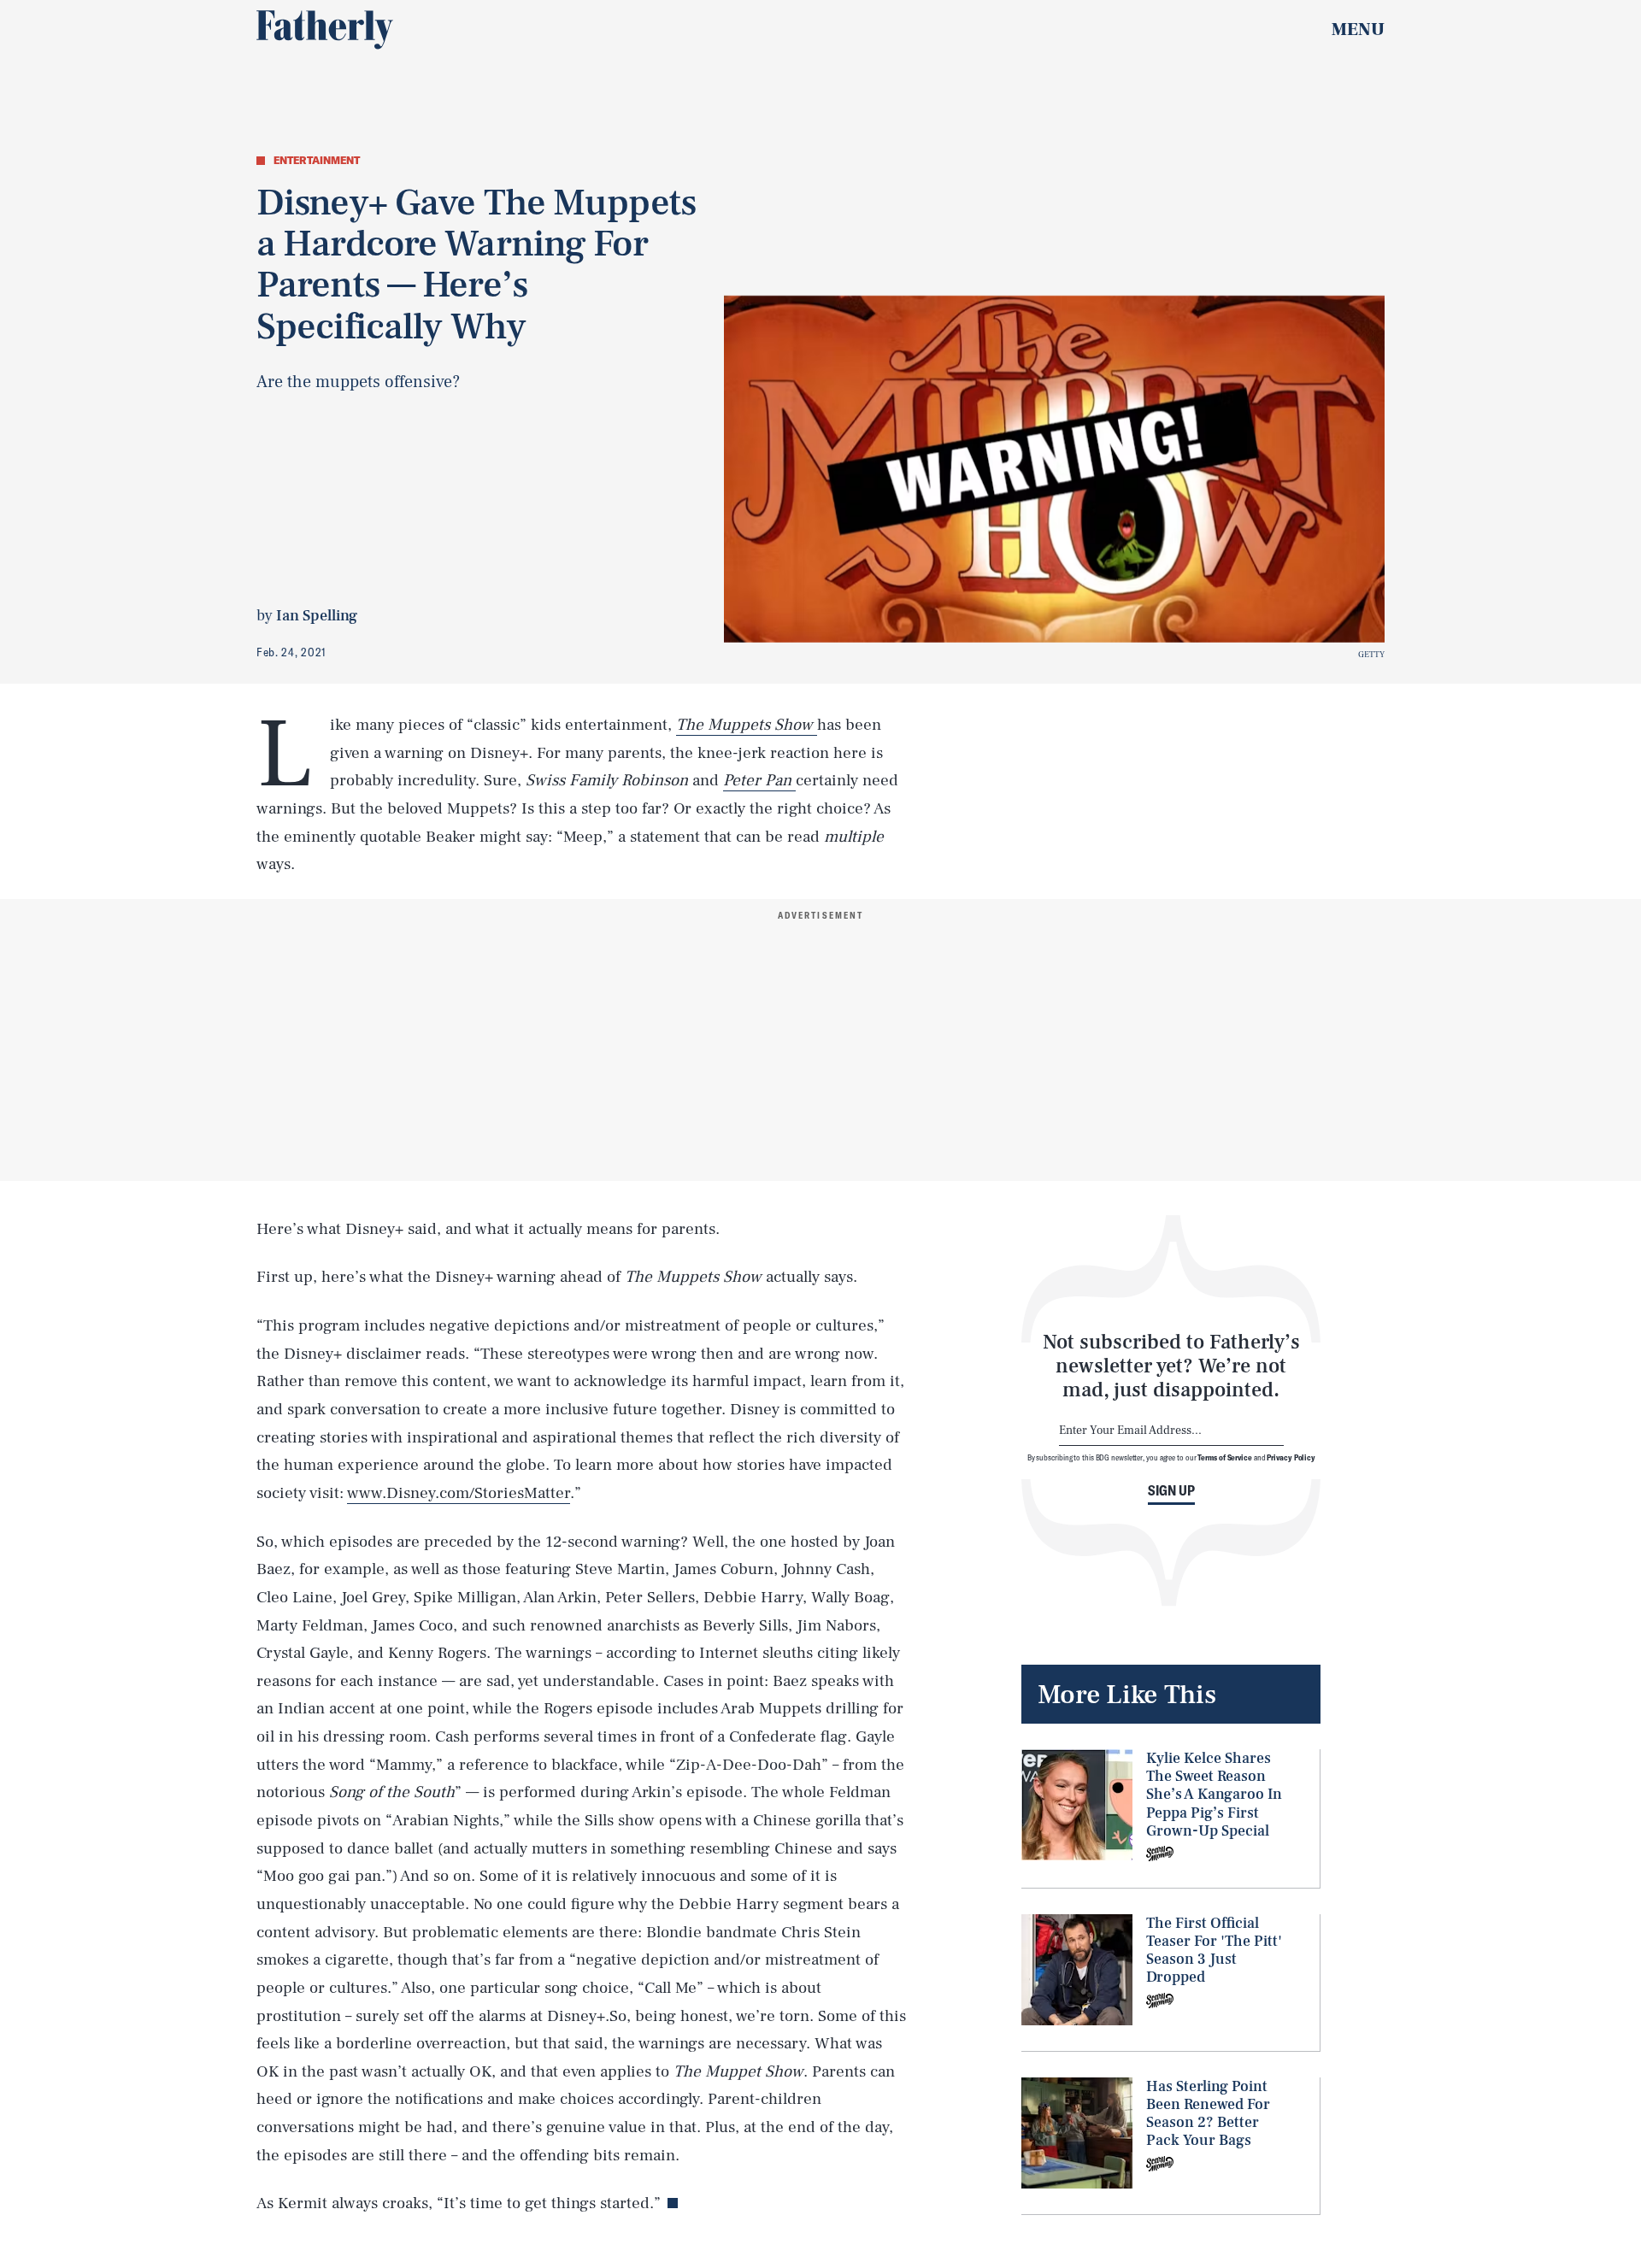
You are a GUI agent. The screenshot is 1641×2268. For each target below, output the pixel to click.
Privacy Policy (1291, 1457)
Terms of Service (1224, 1457)
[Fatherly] (325, 30)
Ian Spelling (317, 616)
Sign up (1171, 1490)
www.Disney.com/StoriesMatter (459, 1493)
